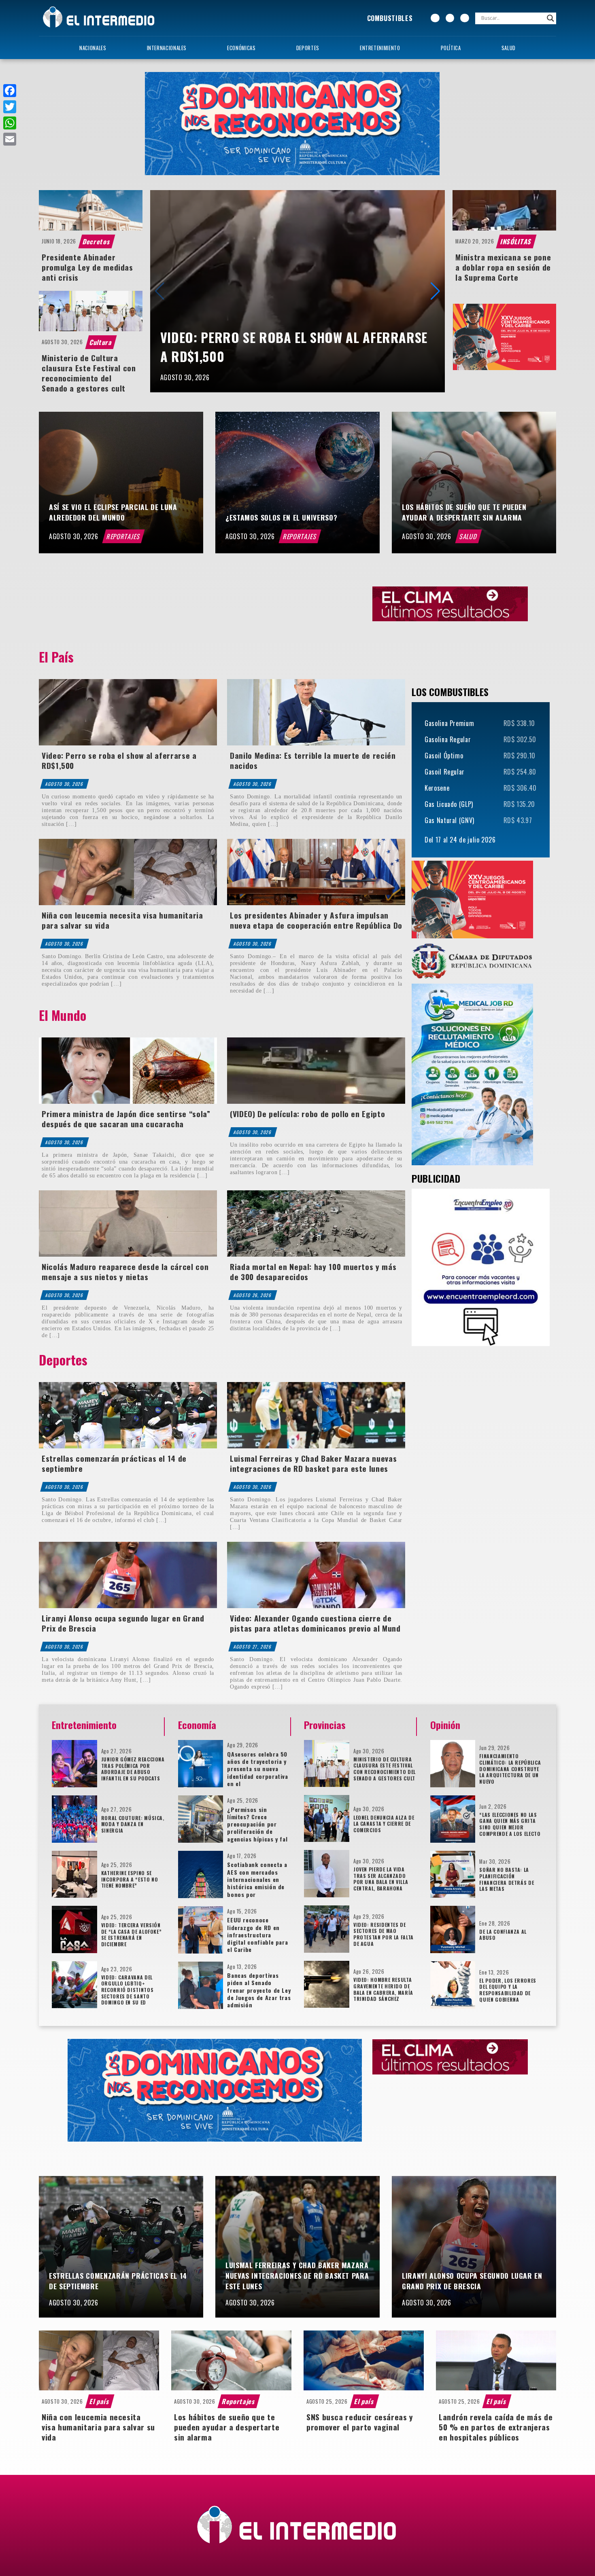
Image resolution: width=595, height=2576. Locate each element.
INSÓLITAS (516, 241)
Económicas (241, 48)
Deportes (308, 48)
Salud (509, 48)
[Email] (10, 139)
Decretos (97, 241)
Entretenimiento (380, 48)
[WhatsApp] (10, 123)
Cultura (101, 342)
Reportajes (124, 536)
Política (451, 48)
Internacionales (167, 48)
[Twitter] (10, 107)
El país (100, 2401)
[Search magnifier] (550, 18)
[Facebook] (10, 91)
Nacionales (93, 48)
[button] (435, 291)
